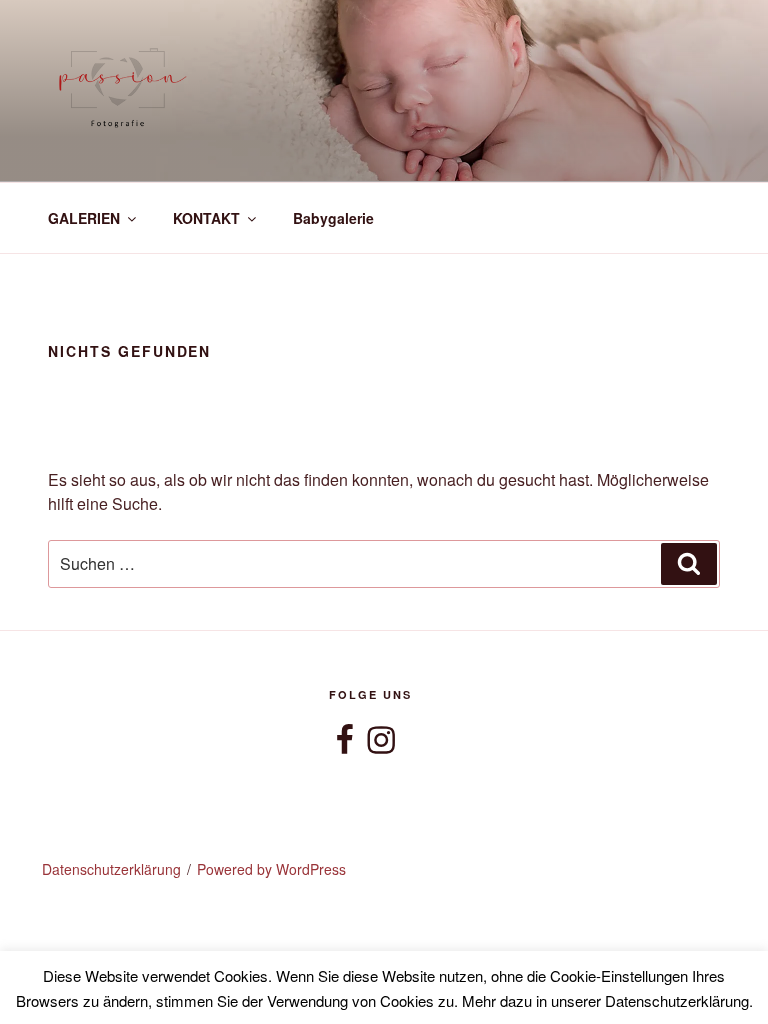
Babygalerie (333, 218)
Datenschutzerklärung (111, 869)
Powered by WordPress (271, 869)
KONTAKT (206, 218)
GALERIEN (84, 218)
